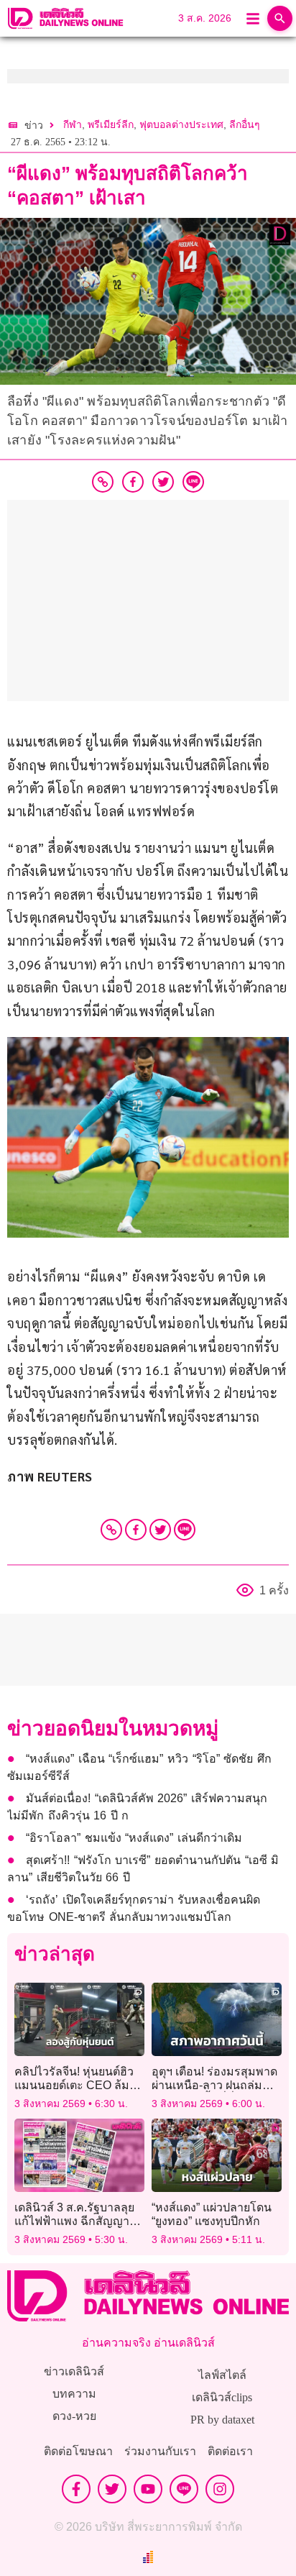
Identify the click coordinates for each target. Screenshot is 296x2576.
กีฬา (73, 125)
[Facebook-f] (76, 2489)
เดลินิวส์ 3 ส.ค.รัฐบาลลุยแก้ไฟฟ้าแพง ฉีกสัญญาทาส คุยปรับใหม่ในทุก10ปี (79, 2221)
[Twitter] (160, 1530)
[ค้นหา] (280, 18)
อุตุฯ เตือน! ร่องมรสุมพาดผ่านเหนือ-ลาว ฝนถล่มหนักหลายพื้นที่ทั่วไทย (214, 2085)
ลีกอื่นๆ (245, 125)
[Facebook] (136, 1530)
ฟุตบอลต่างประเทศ (181, 125)
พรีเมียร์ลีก (111, 125)
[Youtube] (148, 2489)
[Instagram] (220, 2489)
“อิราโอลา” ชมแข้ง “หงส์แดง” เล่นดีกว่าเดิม (134, 1838)
